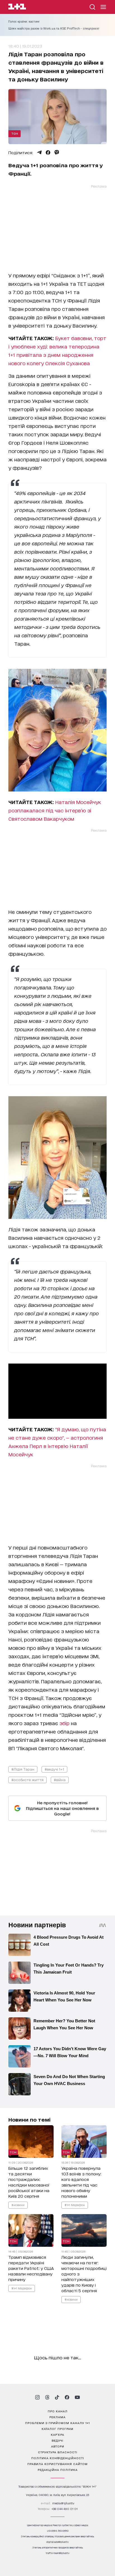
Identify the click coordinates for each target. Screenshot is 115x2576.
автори (58, 2446)
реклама (57, 2417)
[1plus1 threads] (47, 2397)
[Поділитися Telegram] (39, 152)
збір (64, 1723)
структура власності (58, 2452)
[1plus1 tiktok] (57, 2397)
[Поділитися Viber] (57, 152)
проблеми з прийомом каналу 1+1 (57, 2423)
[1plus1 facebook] (67, 2397)
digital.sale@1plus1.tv (57, 2542)
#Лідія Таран (23, 1769)
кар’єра (57, 2434)
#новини (18, 2205)
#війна (60, 1780)
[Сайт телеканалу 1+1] (17, 7)
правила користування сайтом (57, 2464)
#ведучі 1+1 (54, 1769)
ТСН (15, 133)
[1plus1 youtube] (77, 2397)
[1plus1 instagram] (37, 2397)
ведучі (57, 2440)
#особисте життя (27, 1780)
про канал (58, 2411)
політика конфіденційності (58, 2458)
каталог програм (57, 2429)
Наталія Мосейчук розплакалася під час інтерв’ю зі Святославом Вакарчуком (55, 810)
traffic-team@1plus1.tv (58, 2553)
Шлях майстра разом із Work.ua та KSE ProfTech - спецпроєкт (54, 28)
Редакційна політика (58, 2470)
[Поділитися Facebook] (48, 152)
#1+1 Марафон (75, 2205)
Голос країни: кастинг (24, 21)
